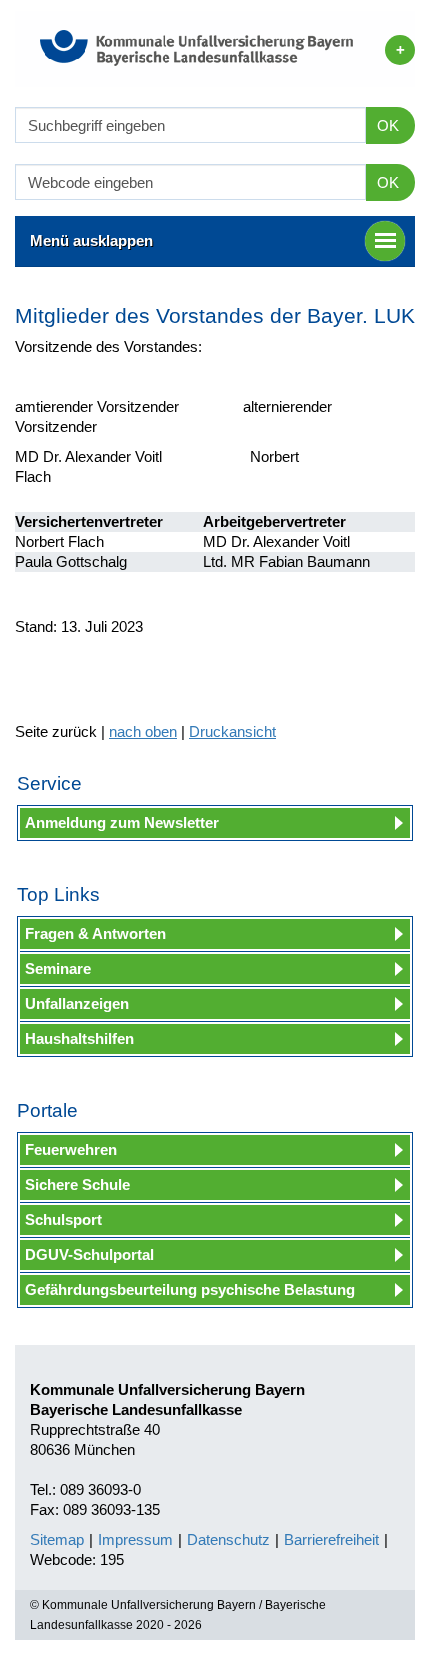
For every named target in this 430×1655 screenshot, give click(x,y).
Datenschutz (228, 1539)
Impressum (135, 1539)
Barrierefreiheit (331, 1539)
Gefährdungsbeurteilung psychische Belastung (190, 1289)
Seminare (58, 968)
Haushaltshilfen (79, 1038)
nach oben (143, 731)
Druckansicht (232, 731)
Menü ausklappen (91, 240)
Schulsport (63, 1219)
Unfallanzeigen (77, 1003)
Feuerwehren (71, 1149)
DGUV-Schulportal (89, 1254)
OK (388, 125)
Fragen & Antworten (95, 933)
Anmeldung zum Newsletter (122, 822)
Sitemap (57, 1539)
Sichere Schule (77, 1184)
